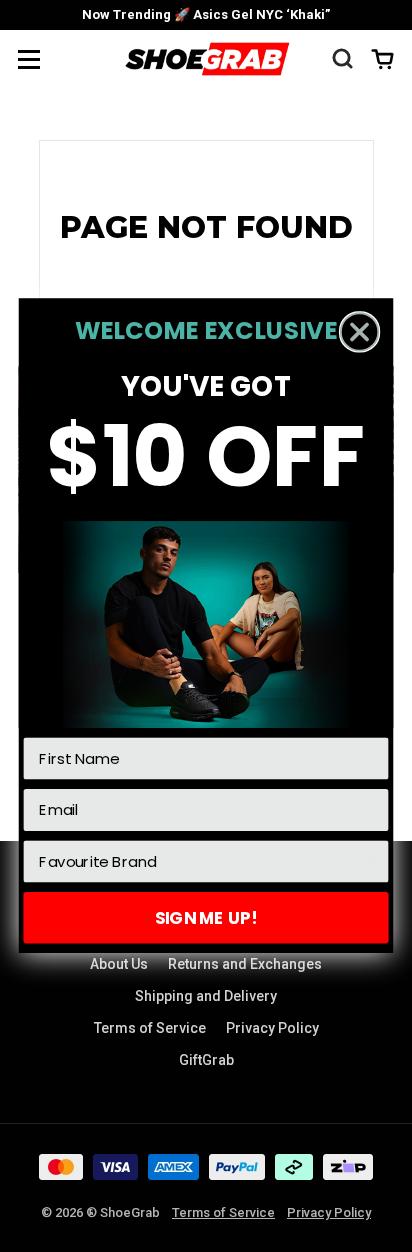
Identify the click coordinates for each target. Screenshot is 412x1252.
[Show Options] (370, 862)
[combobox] (200, 862)
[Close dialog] (359, 332)
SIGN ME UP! (206, 917)
